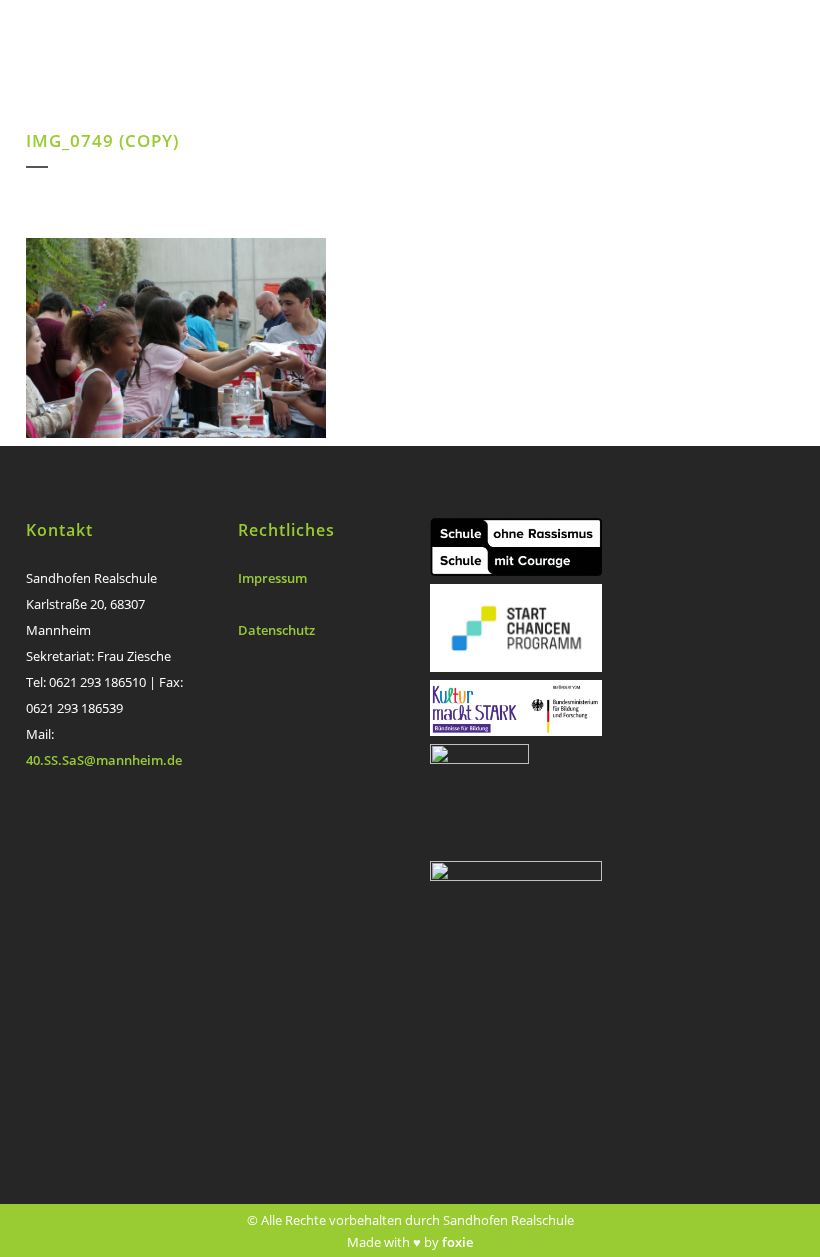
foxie (457, 1242)
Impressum (272, 578)
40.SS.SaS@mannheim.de (104, 760)
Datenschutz (276, 630)
